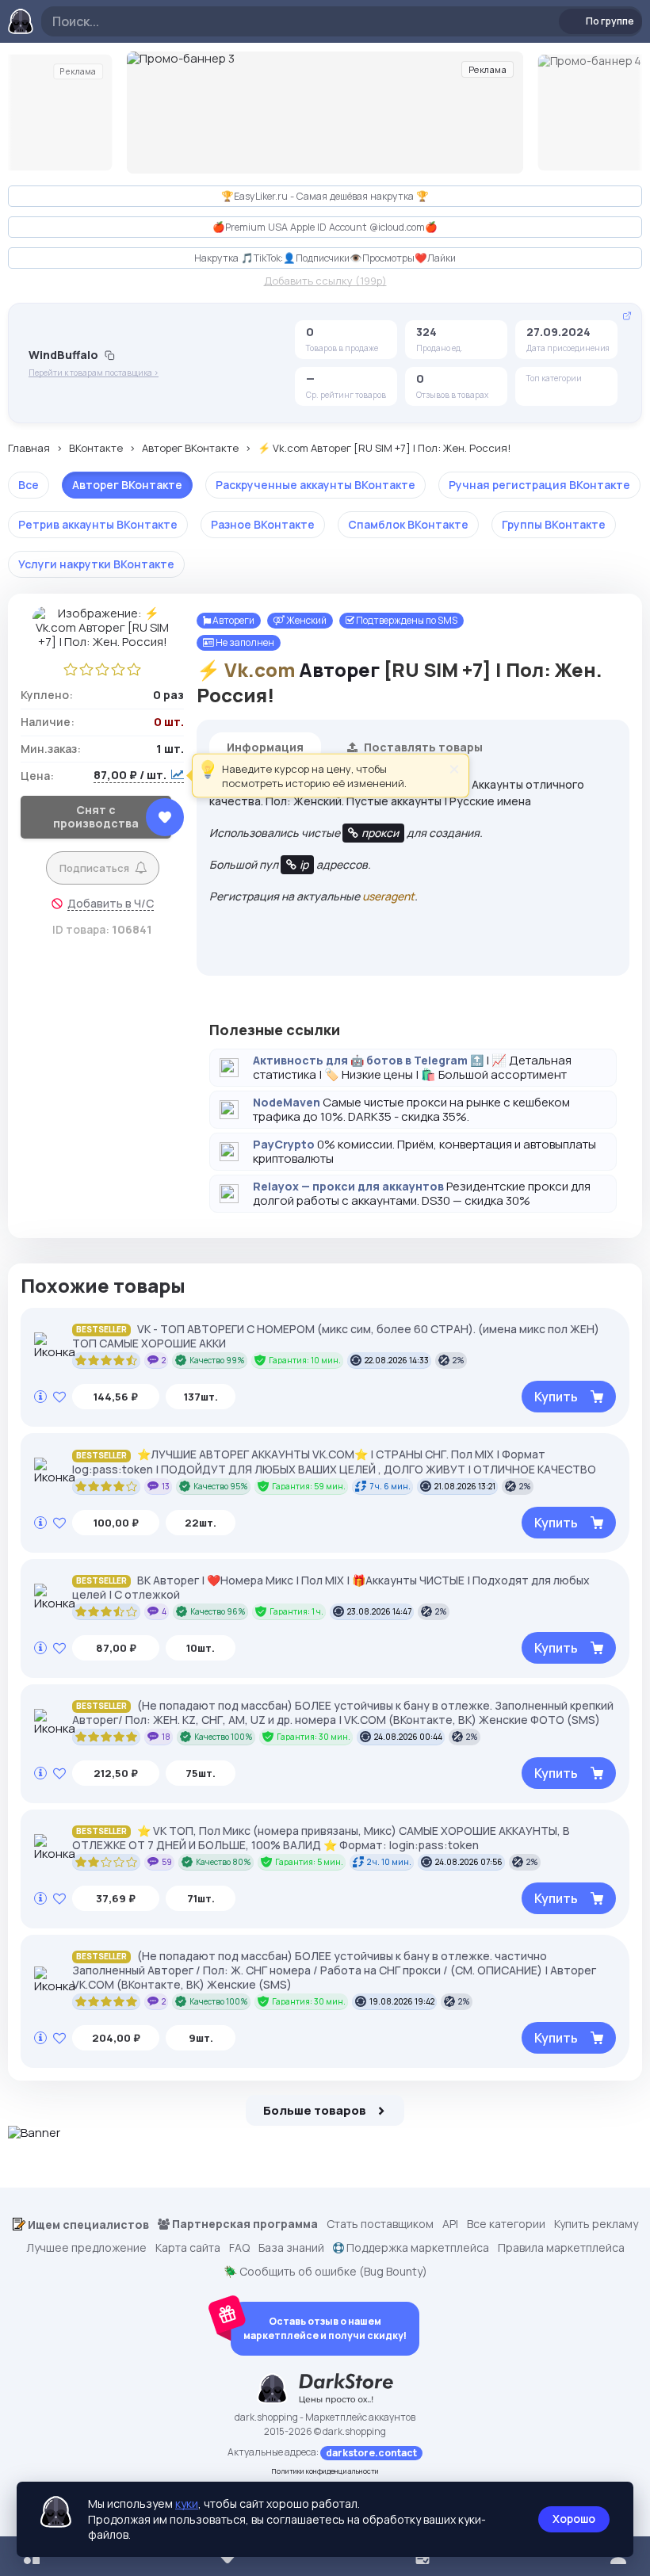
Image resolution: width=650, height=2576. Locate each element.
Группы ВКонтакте (554, 524)
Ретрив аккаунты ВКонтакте (98, 524)
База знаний (291, 2248)
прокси (380, 833)
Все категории (506, 2224)
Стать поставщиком (380, 2224)
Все (29, 485)
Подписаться (94, 868)
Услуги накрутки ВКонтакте (96, 564)
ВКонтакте (96, 449)
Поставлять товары (422, 747)
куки (187, 2503)
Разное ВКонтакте (263, 524)
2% (459, 1360)
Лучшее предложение (86, 2248)
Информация (265, 747)
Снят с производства (96, 816)
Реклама (78, 71)
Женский (306, 620)
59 (167, 1862)
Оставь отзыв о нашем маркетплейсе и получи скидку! (325, 2328)
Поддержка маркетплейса (417, 2248)
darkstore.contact (371, 2453)
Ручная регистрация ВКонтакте (539, 485)
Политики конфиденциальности (325, 2471)
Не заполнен (244, 642)
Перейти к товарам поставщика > (94, 373)
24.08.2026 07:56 (469, 1862)
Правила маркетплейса (561, 2248)
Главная (29, 449)
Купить (556, 1397)
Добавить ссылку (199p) (325, 281)
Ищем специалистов (87, 2224)
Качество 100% (224, 1737)
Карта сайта (188, 2248)
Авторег (339, 669)
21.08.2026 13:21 (465, 1486)
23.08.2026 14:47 (379, 1611)
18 (166, 1737)
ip (304, 864)
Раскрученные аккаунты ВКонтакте (315, 485)
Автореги (233, 620)
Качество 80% (224, 1862)
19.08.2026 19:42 (402, 2001)
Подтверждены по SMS (406, 620)
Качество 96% (218, 1611)
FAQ (239, 2248)
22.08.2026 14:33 (397, 1360)
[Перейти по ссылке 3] (325, 113)
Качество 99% (217, 1360)
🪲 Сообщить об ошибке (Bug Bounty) (325, 2272)
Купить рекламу (596, 2224)
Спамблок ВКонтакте (408, 524)
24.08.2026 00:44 (408, 1737)
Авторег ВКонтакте (190, 449)
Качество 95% (221, 1486)
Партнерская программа (244, 2224)
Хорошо (574, 2519)
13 (166, 1486)
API (450, 2224)
